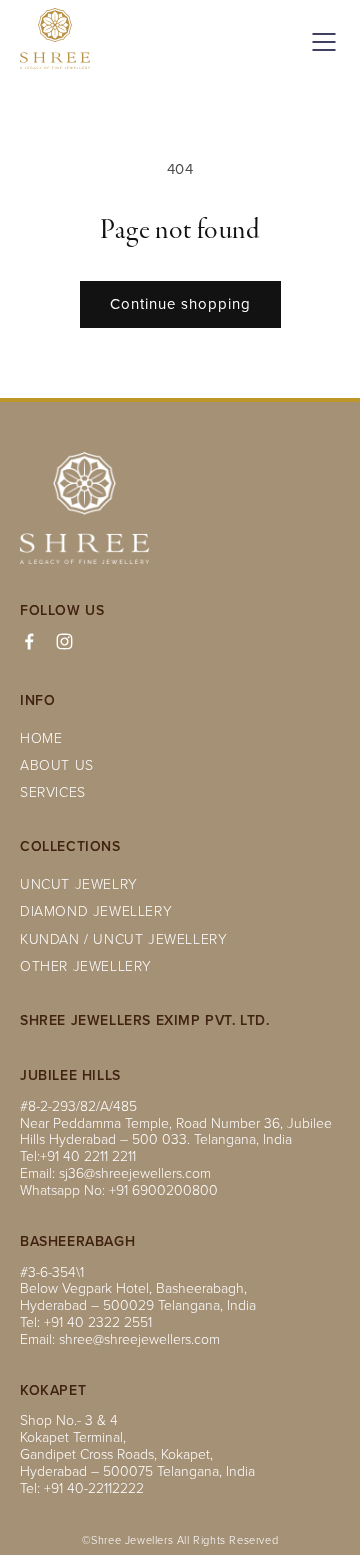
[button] (320, 42)
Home (41, 738)
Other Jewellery (86, 966)
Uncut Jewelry (79, 884)
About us (57, 765)
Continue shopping (180, 303)
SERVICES (53, 792)
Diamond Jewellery (96, 911)
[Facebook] (29, 641)
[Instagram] (64, 641)
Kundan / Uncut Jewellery (123, 939)
